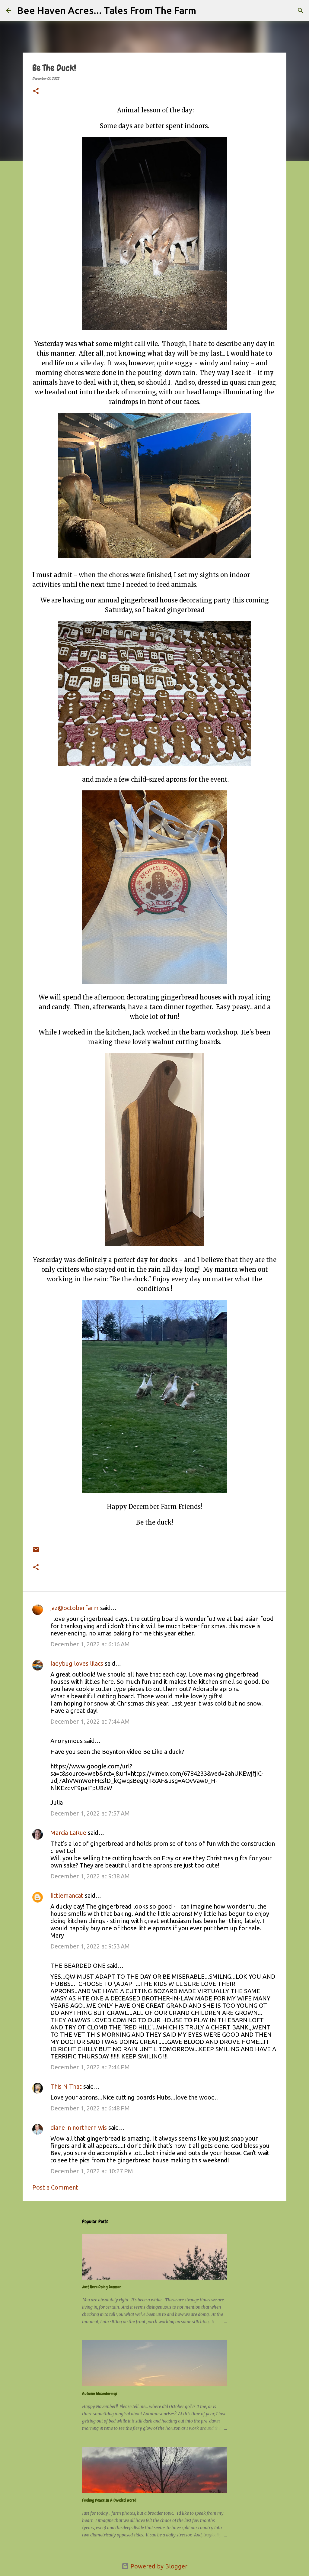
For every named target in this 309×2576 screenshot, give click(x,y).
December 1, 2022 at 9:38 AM (90, 1876)
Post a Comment (55, 2187)
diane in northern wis (79, 2127)
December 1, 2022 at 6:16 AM (90, 1644)
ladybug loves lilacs (77, 1663)
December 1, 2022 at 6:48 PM (90, 2108)
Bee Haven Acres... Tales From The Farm (107, 10)
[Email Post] (36, 1545)
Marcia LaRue (68, 1833)
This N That (66, 2086)
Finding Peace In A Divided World (109, 2500)
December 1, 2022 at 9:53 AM (90, 1946)
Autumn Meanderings (100, 2394)
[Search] (205, 11)
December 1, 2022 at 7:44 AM (90, 1721)
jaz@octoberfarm (75, 1608)
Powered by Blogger (158, 2566)
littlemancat (67, 1895)
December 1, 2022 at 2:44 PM (90, 2067)
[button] (36, 92)
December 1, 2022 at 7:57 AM (90, 1813)
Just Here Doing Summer (102, 2287)
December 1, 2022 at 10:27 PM (92, 2171)
